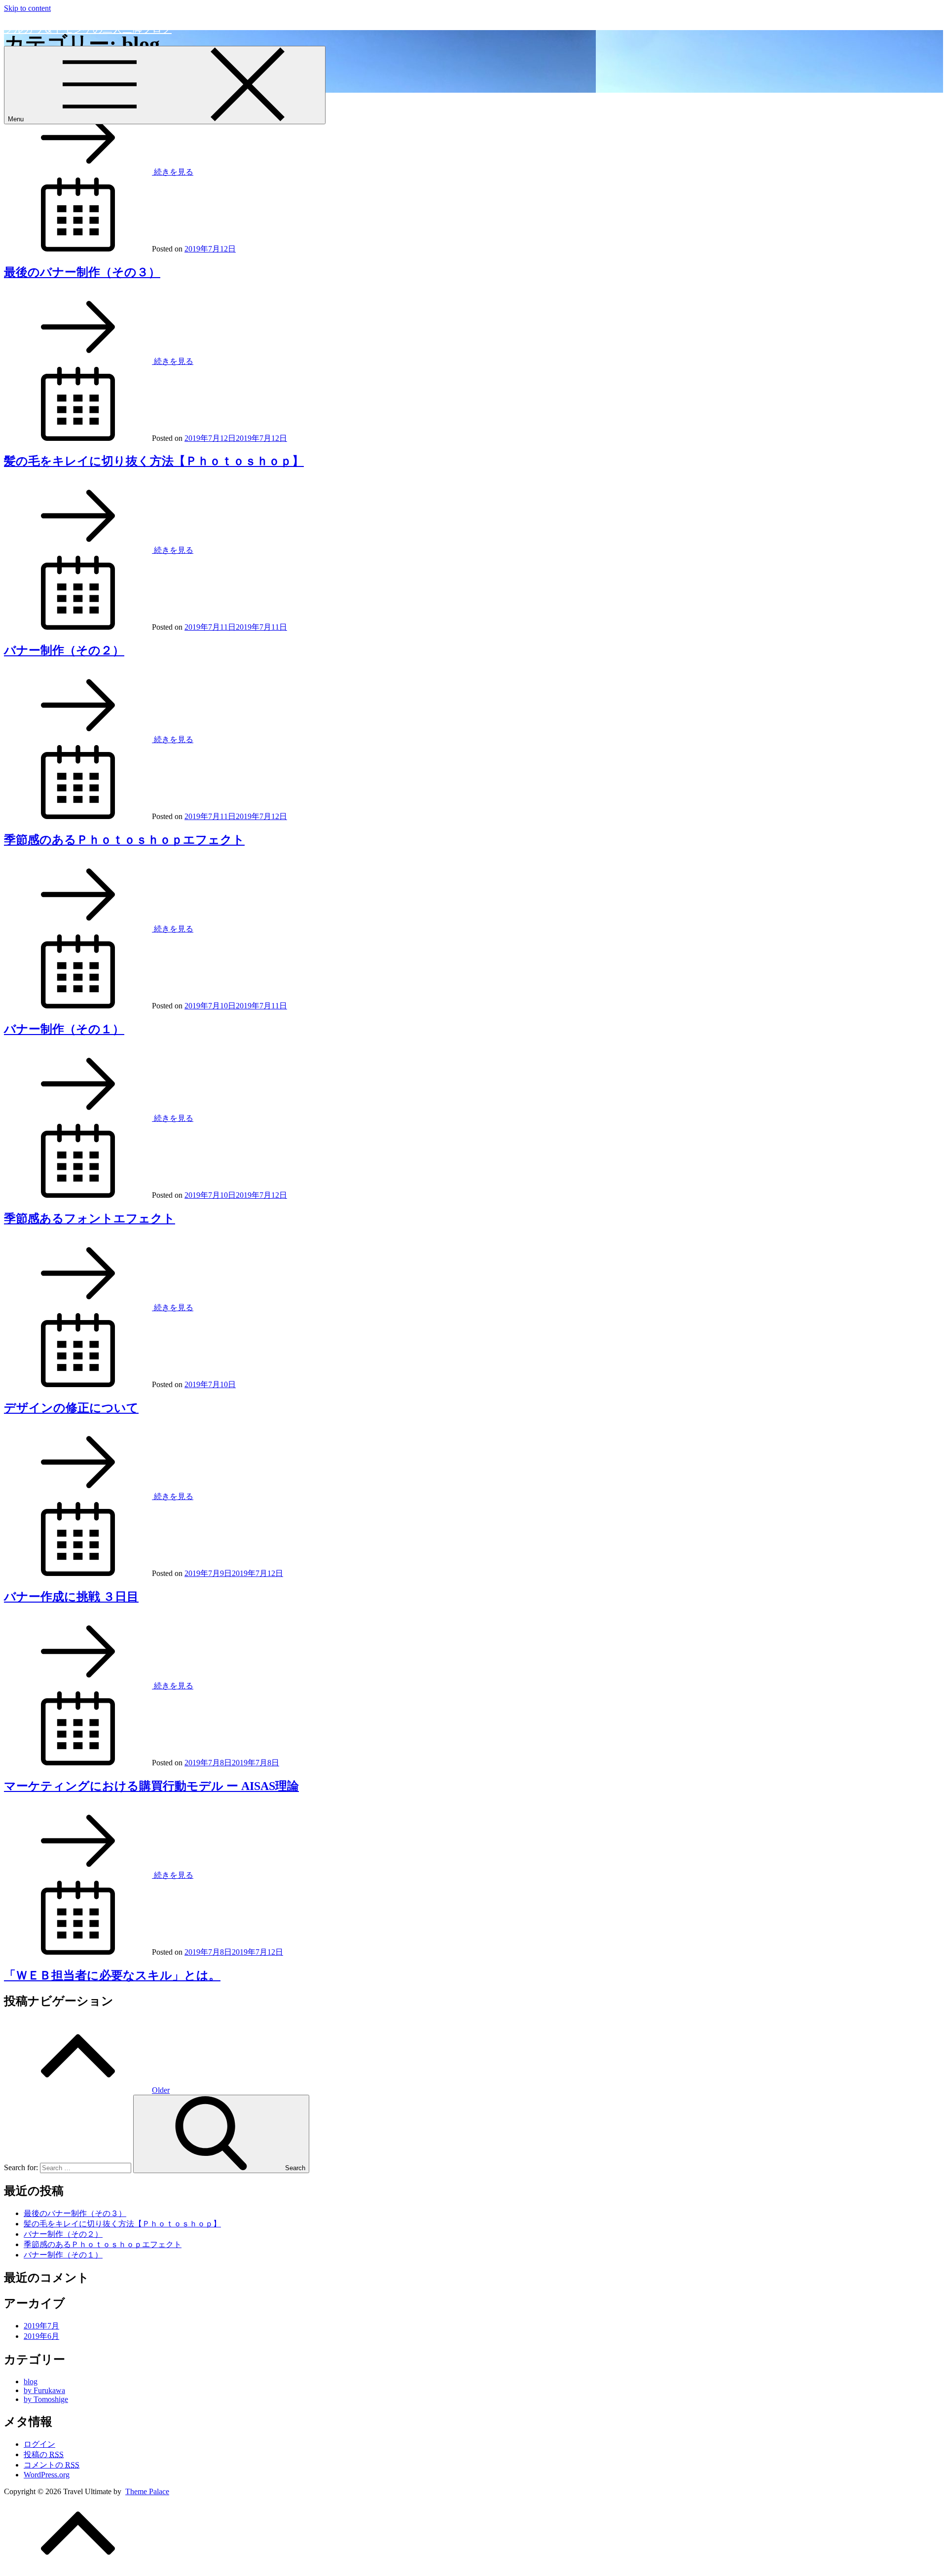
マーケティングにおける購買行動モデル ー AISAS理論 (151, 1786)
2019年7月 (41, 2326)
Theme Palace (147, 2491)
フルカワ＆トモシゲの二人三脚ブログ (88, 29)
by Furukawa (44, 2390)
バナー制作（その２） (64, 650)
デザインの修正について (71, 1408)
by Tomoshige (46, 2399)
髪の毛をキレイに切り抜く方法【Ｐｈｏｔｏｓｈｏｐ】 (154, 461)
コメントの (52, 2465)
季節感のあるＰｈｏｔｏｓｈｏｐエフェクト (124, 840)
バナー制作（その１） (64, 1029)
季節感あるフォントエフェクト (90, 1218)
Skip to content (27, 8)
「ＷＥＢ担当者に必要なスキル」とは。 (112, 1975)
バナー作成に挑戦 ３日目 (71, 1597)
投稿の (44, 2454)
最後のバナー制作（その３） (82, 272)
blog (31, 2381)
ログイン (39, 2444)
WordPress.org (47, 2475)
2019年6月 (41, 2336)
